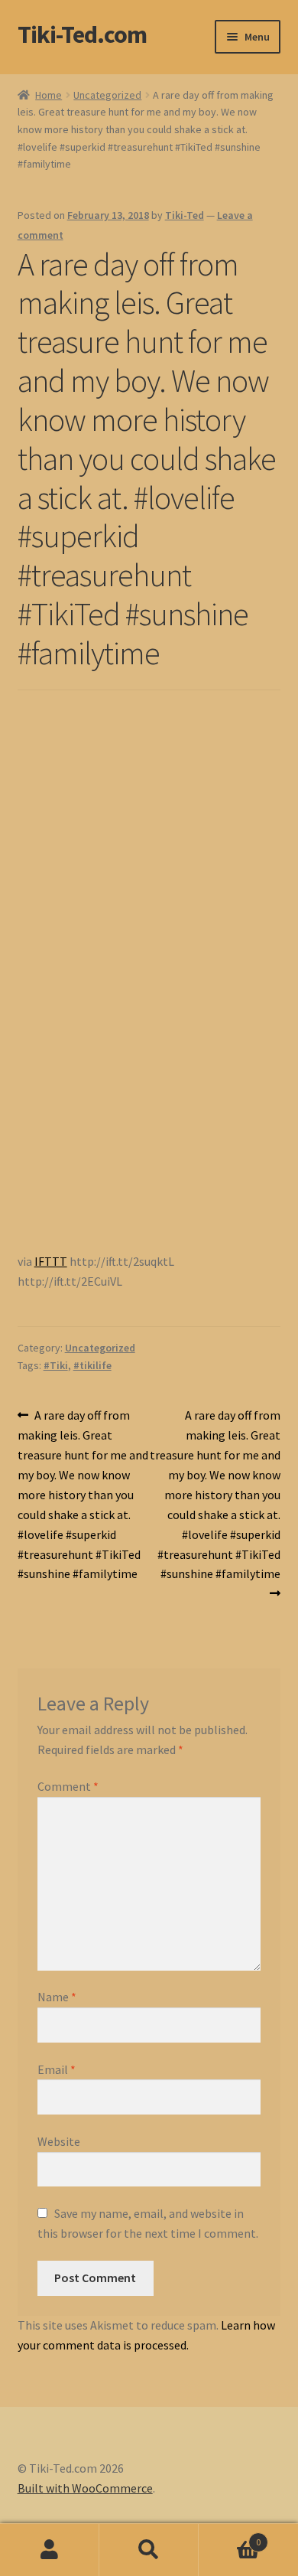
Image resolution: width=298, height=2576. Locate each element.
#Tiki (56, 1365)
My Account (50, 2550)
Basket (230, 2537)
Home (49, 95)
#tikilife (92, 1365)
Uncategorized (107, 95)
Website (59, 2141)
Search (149, 2550)
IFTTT (51, 1261)
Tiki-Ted (185, 215)
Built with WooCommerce (85, 2488)
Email (57, 2069)
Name (57, 1997)
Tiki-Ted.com (82, 34)
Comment (68, 1786)
